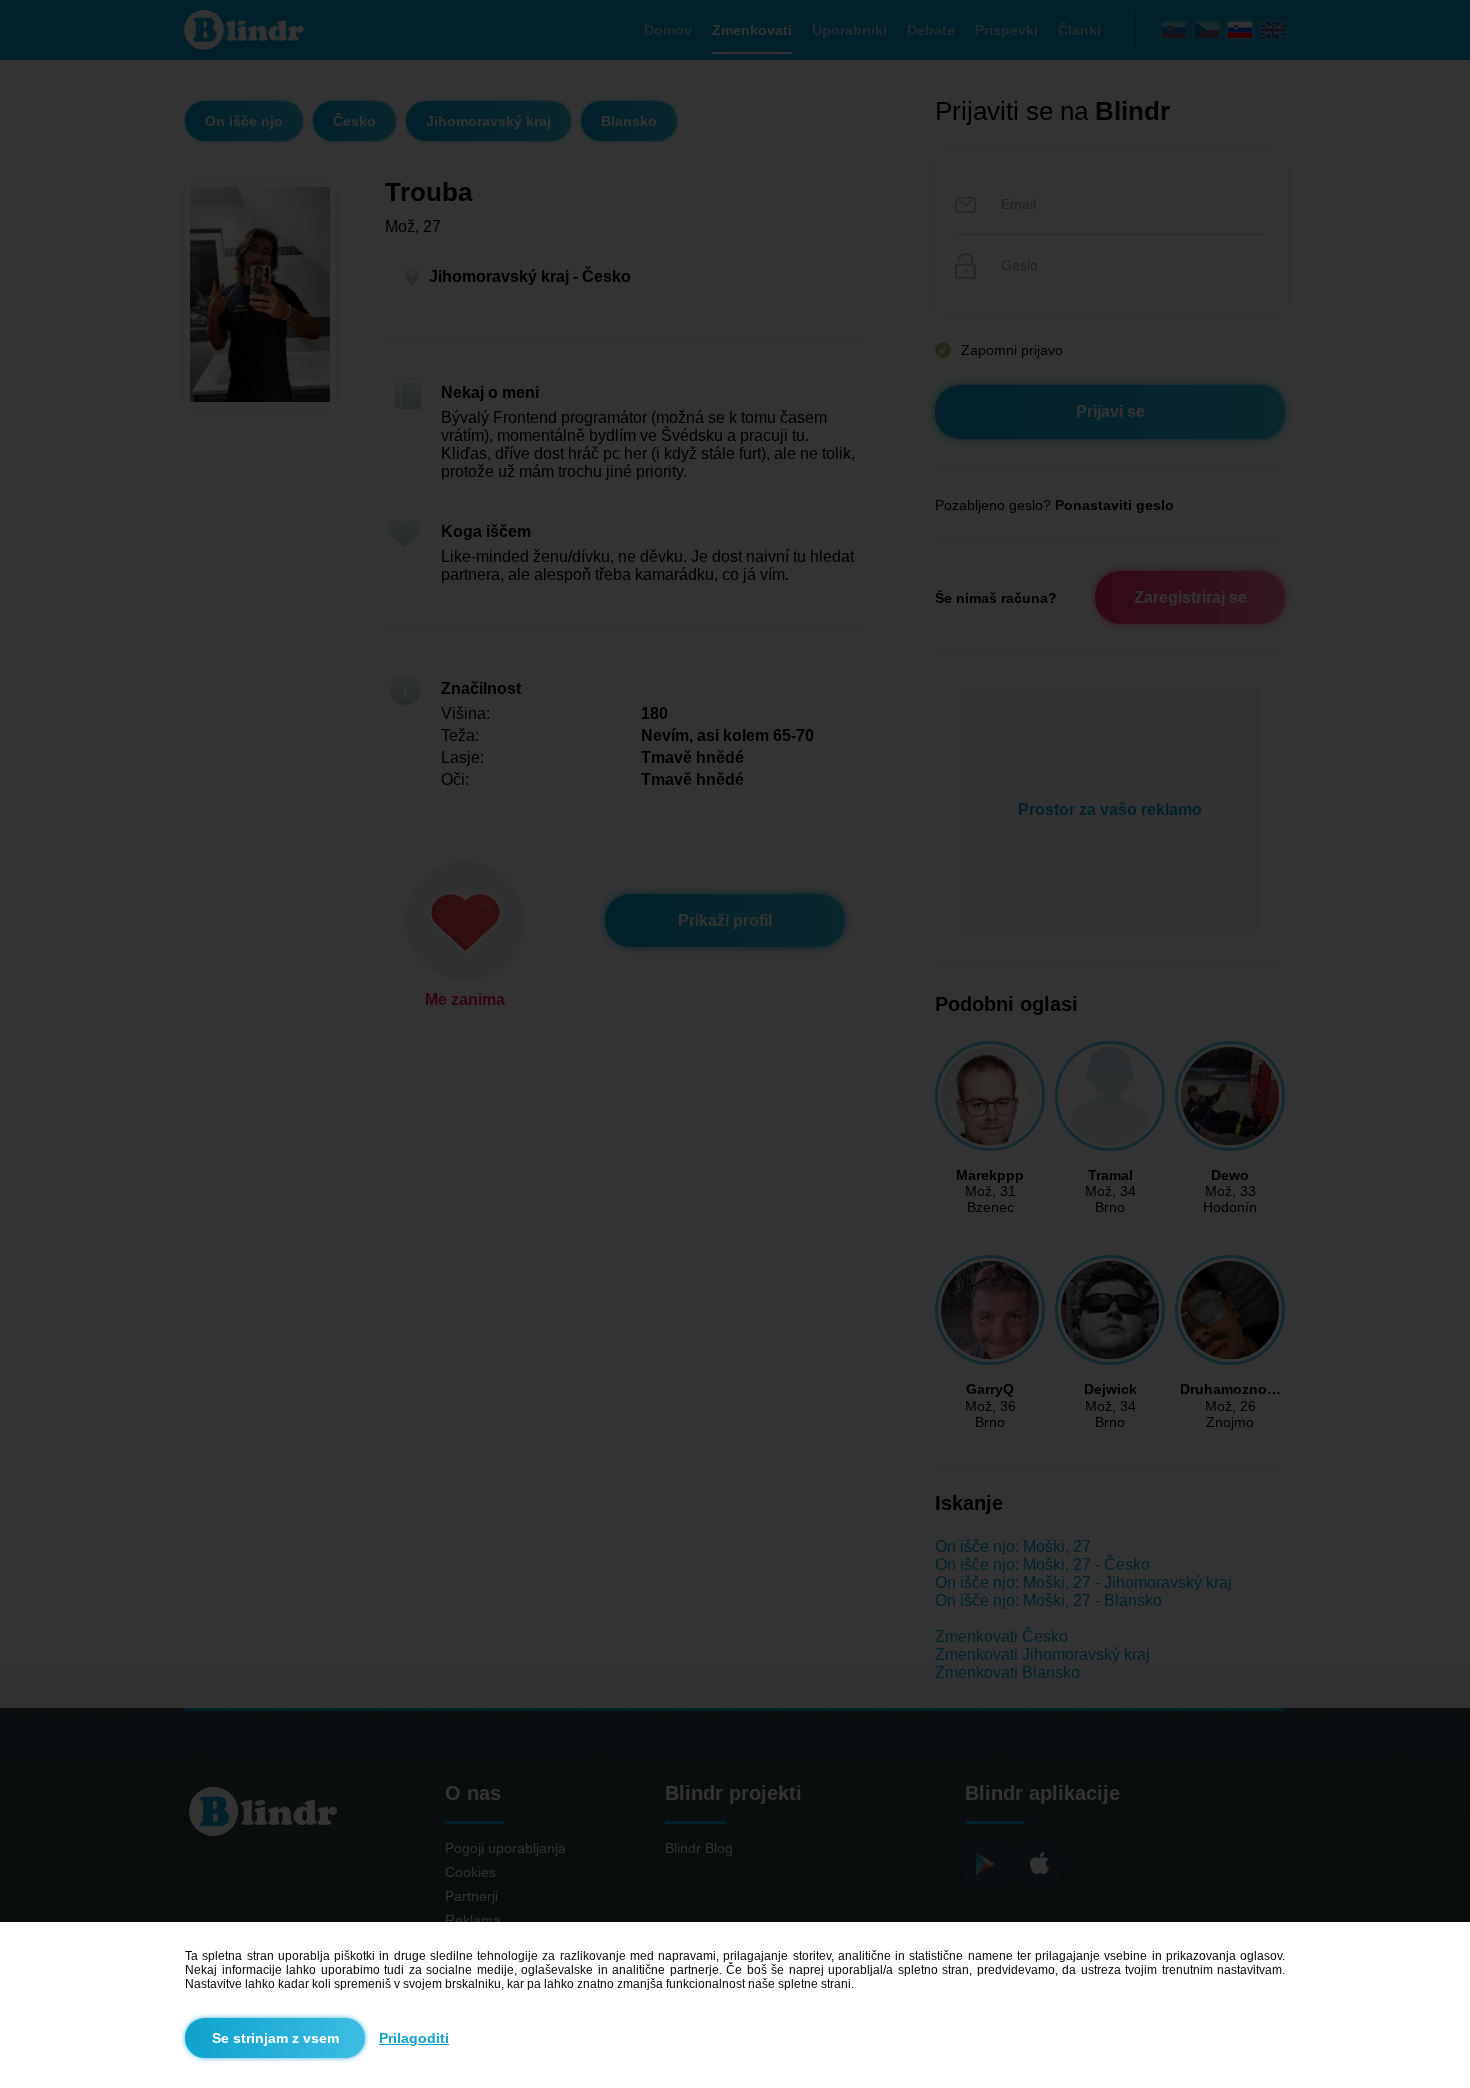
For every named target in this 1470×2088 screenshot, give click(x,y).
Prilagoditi (414, 2038)
